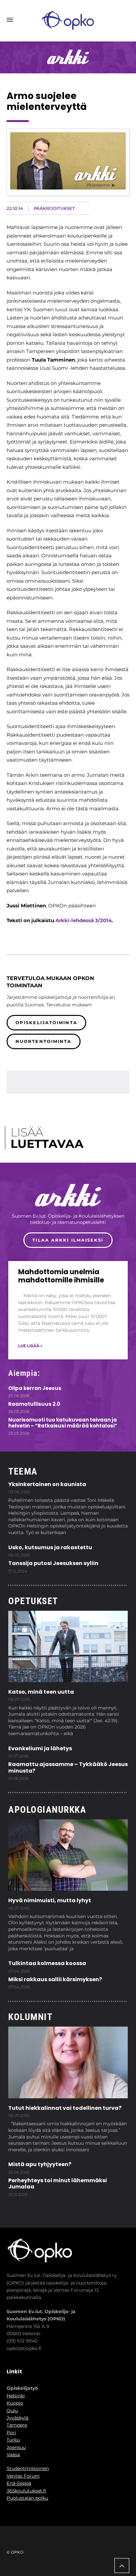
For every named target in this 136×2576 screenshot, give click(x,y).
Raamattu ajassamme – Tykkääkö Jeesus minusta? (68, 1767)
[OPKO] (68, 20)
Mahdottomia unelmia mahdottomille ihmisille (61, 1276)
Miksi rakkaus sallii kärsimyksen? (55, 1979)
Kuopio (15, 2403)
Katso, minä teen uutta (41, 1692)
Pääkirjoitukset (54, 208)
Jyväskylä (17, 2418)
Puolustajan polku (27, 2498)
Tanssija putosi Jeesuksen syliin (53, 1563)
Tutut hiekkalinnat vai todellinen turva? (65, 2108)
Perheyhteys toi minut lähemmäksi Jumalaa (58, 2184)
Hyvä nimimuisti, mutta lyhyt (50, 1900)
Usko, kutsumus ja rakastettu (50, 1547)
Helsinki (16, 2396)
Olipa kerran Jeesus (35, 1388)
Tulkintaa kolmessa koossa (47, 1963)
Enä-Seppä (19, 2483)
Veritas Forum (23, 2476)
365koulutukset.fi (26, 2491)
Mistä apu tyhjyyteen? (40, 2164)
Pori (11, 2433)
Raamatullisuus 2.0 (34, 1404)
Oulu (12, 2411)
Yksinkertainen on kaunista (47, 1484)
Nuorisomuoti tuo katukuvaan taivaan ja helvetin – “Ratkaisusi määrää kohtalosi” (63, 1423)
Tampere (17, 2425)
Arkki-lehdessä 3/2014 (84, 920)
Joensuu (16, 2447)
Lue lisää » (30, 1346)
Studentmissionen (28, 2468)
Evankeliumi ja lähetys (40, 1748)
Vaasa (13, 2455)
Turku (13, 2440)
